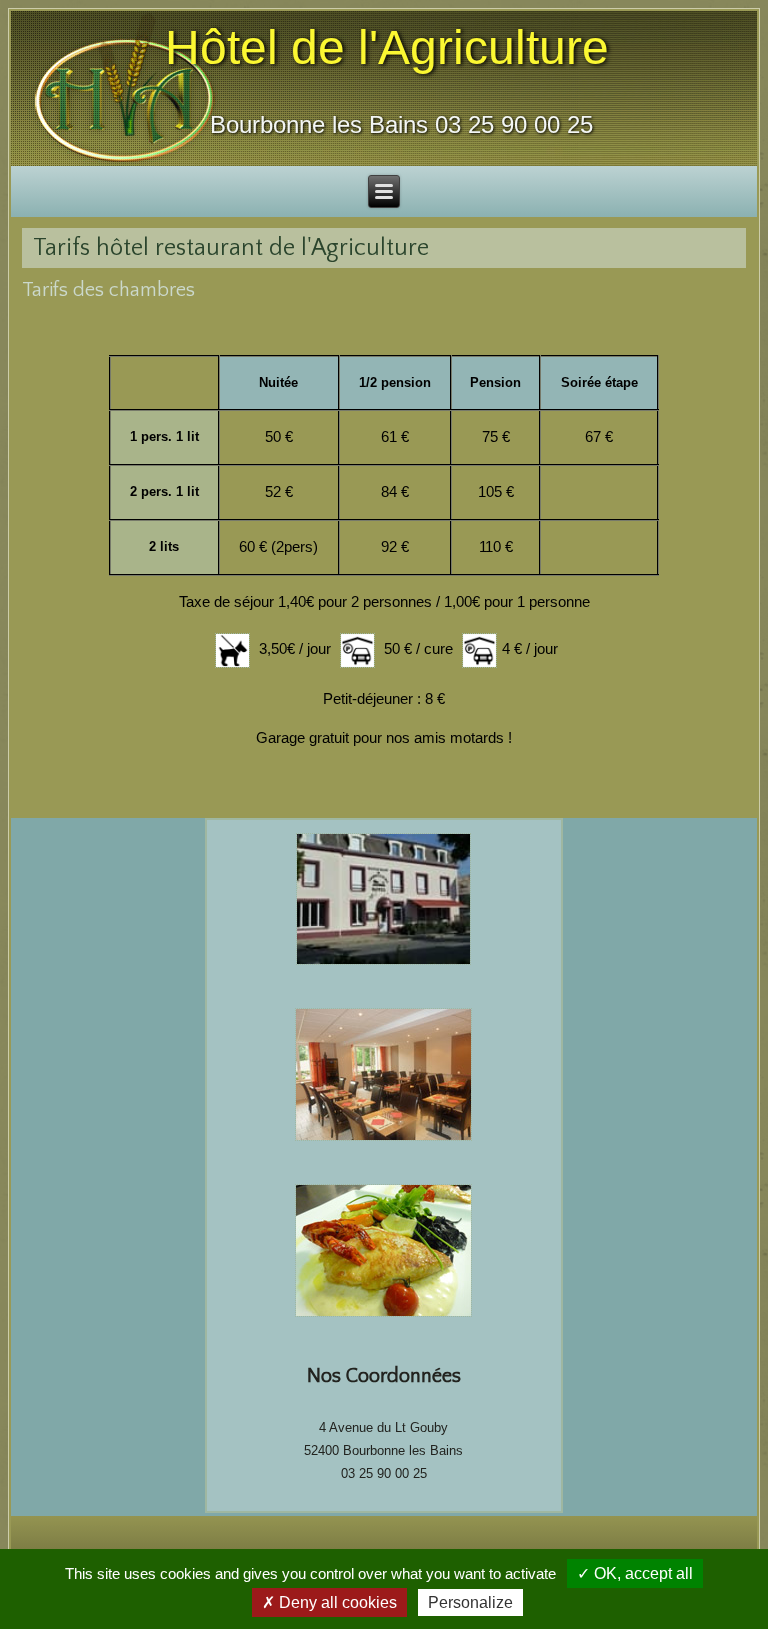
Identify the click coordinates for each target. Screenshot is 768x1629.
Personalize (470, 1602)
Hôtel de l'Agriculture (387, 47)
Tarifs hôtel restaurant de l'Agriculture (231, 248)
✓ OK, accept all (635, 1573)
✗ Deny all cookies (329, 1602)
